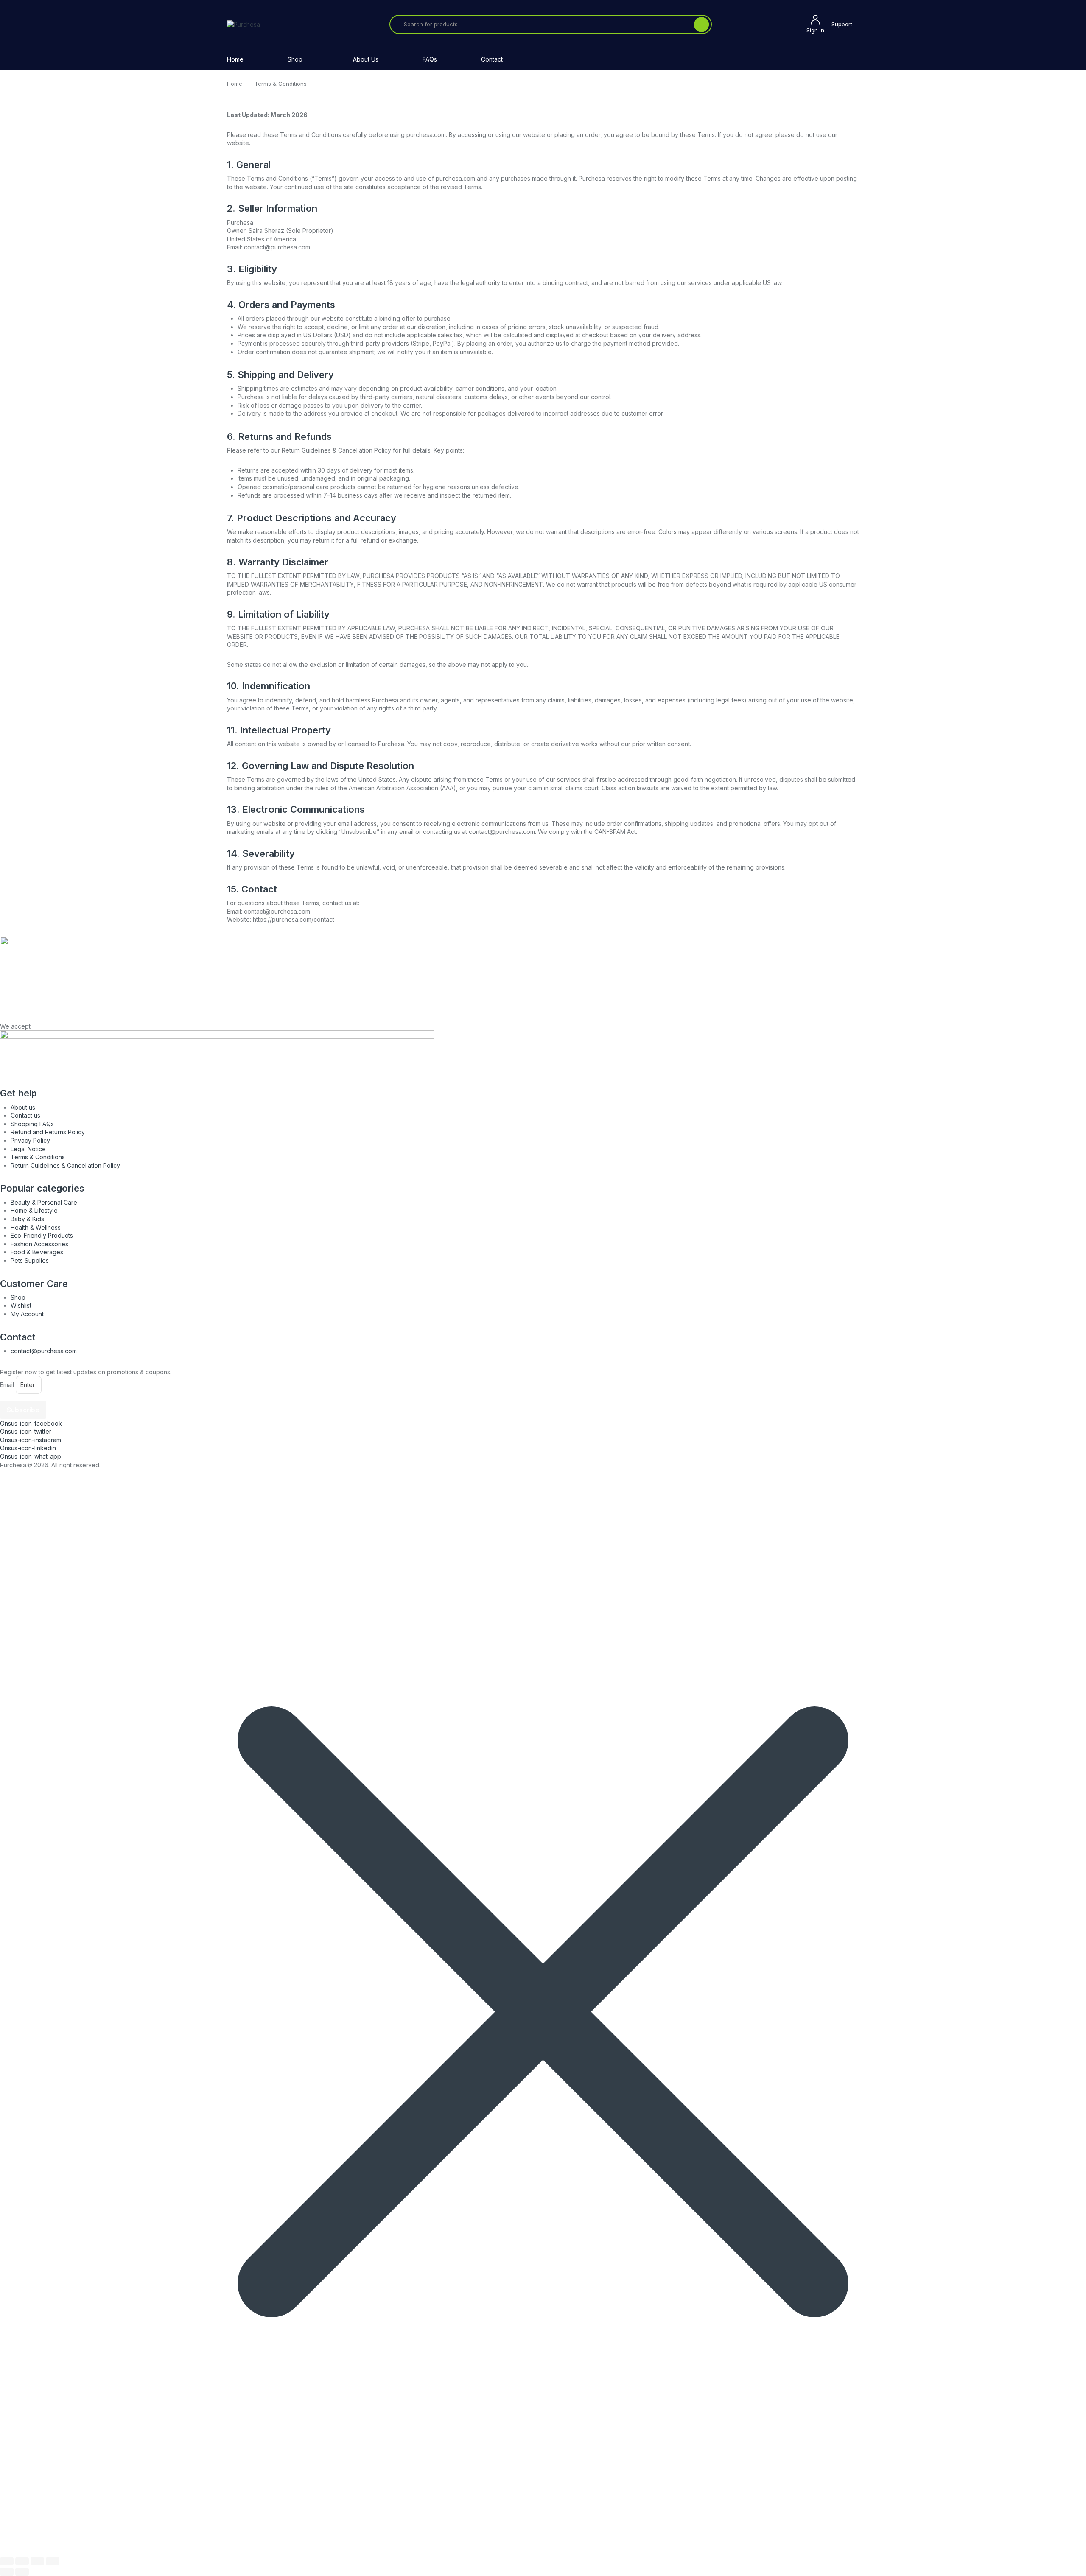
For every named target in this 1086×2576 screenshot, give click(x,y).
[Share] (37, 2561)
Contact (492, 59)
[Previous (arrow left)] (7, 2572)
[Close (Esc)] (53, 2561)
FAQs (430, 59)
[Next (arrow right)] (22, 2572)
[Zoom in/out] (7, 2561)
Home (235, 59)
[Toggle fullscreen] (22, 2561)
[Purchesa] (244, 24)
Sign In (815, 30)
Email (7, 1385)
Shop (295, 59)
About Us (366, 59)
